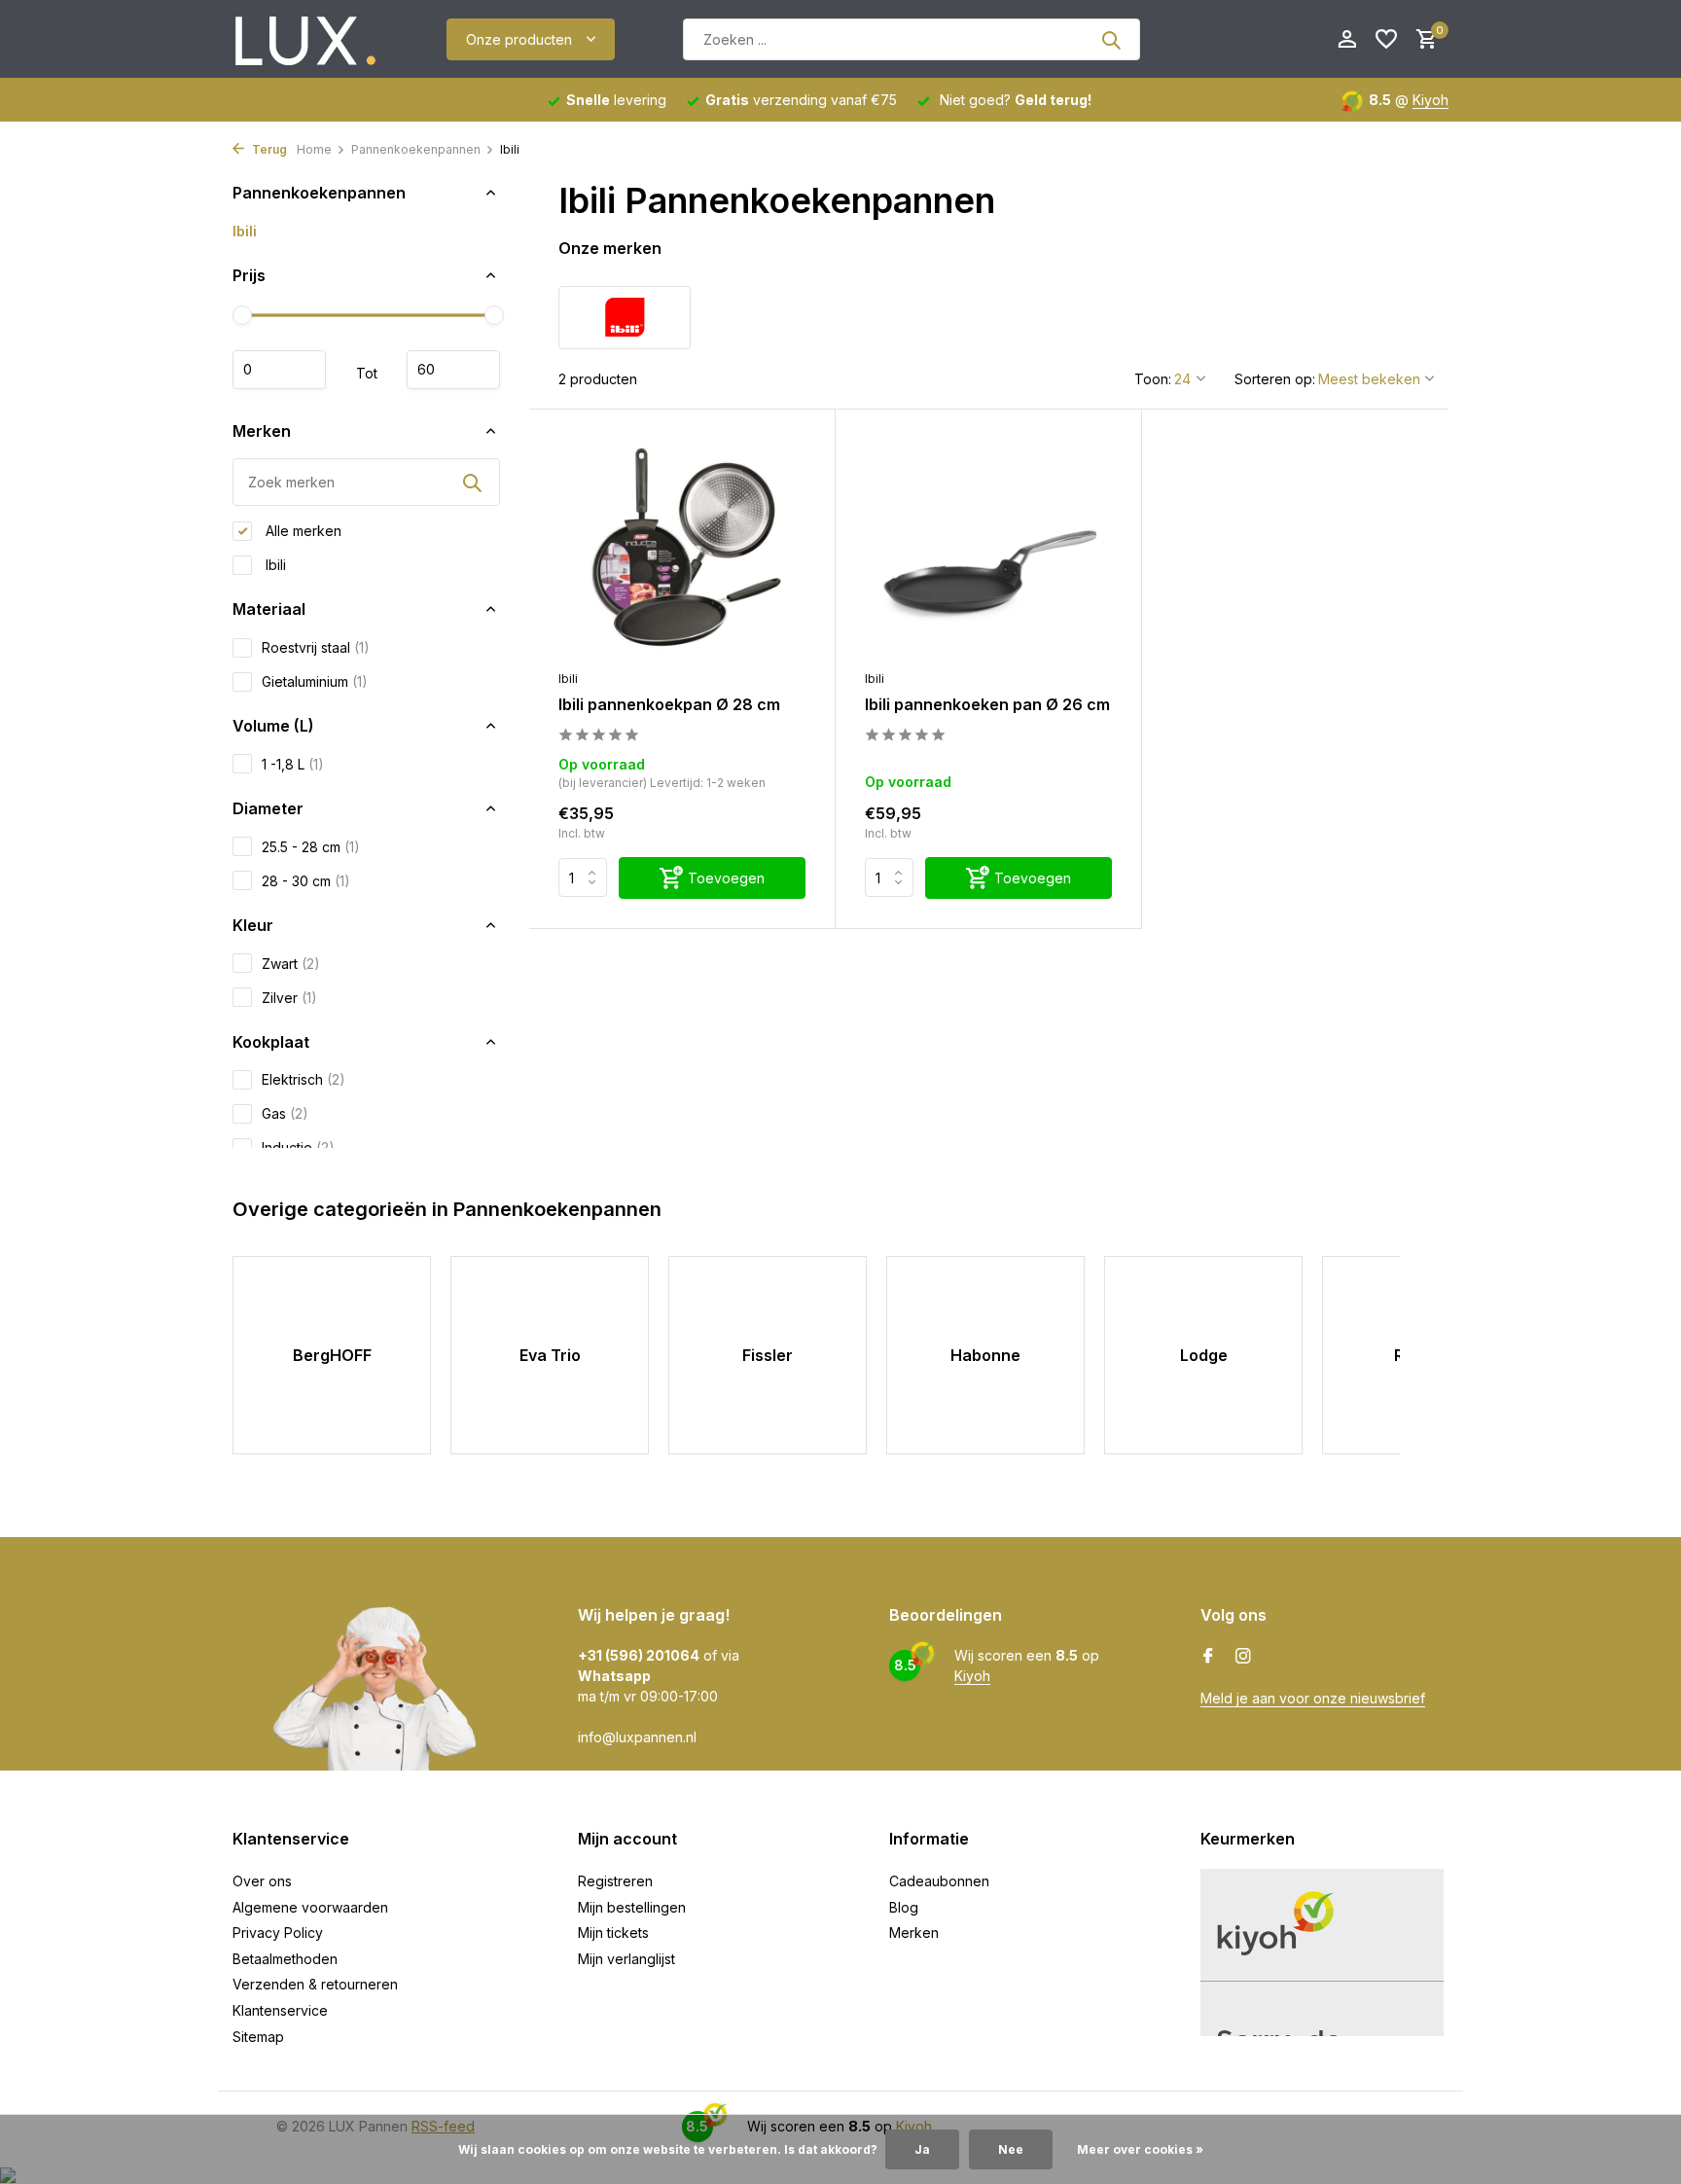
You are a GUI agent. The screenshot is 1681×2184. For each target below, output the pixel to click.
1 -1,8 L (293, 764)
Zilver (289, 998)
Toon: (1153, 379)
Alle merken (302, 531)
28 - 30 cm (306, 881)
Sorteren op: (1275, 379)
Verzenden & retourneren (315, 1984)
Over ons (262, 1881)
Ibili (245, 231)
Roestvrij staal (316, 647)
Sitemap (258, 2037)
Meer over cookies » (1140, 2149)
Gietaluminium (315, 681)
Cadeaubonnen (939, 1881)
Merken (914, 1933)
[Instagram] (1243, 1657)
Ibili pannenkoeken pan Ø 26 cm (987, 704)
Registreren (615, 1881)
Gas (285, 1113)
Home (314, 149)
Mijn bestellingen (632, 1907)
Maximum (453, 370)
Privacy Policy (278, 1933)
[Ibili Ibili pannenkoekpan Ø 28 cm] (682, 549)
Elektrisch (304, 1079)
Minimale (279, 370)
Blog (904, 1907)
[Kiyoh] (1234, 39)
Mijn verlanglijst (626, 1959)
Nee (1011, 2149)
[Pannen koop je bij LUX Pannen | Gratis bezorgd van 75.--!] (305, 40)
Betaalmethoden (285, 1959)
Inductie (298, 1147)
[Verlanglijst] (1386, 40)
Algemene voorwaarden (310, 1907)
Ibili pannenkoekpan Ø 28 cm (669, 704)
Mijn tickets (613, 1933)
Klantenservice (280, 2010)
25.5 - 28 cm (311, 847)
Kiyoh (1431, 100)
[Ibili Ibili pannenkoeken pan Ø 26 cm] (988, 549)
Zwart (291, 964)
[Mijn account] (1347, 40)
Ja (922, 2149)
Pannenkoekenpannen (416, 149)
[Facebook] (1208, 1657)
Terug (268, 149)
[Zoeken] (1111, 40)
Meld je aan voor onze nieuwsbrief (1313, 1698)
